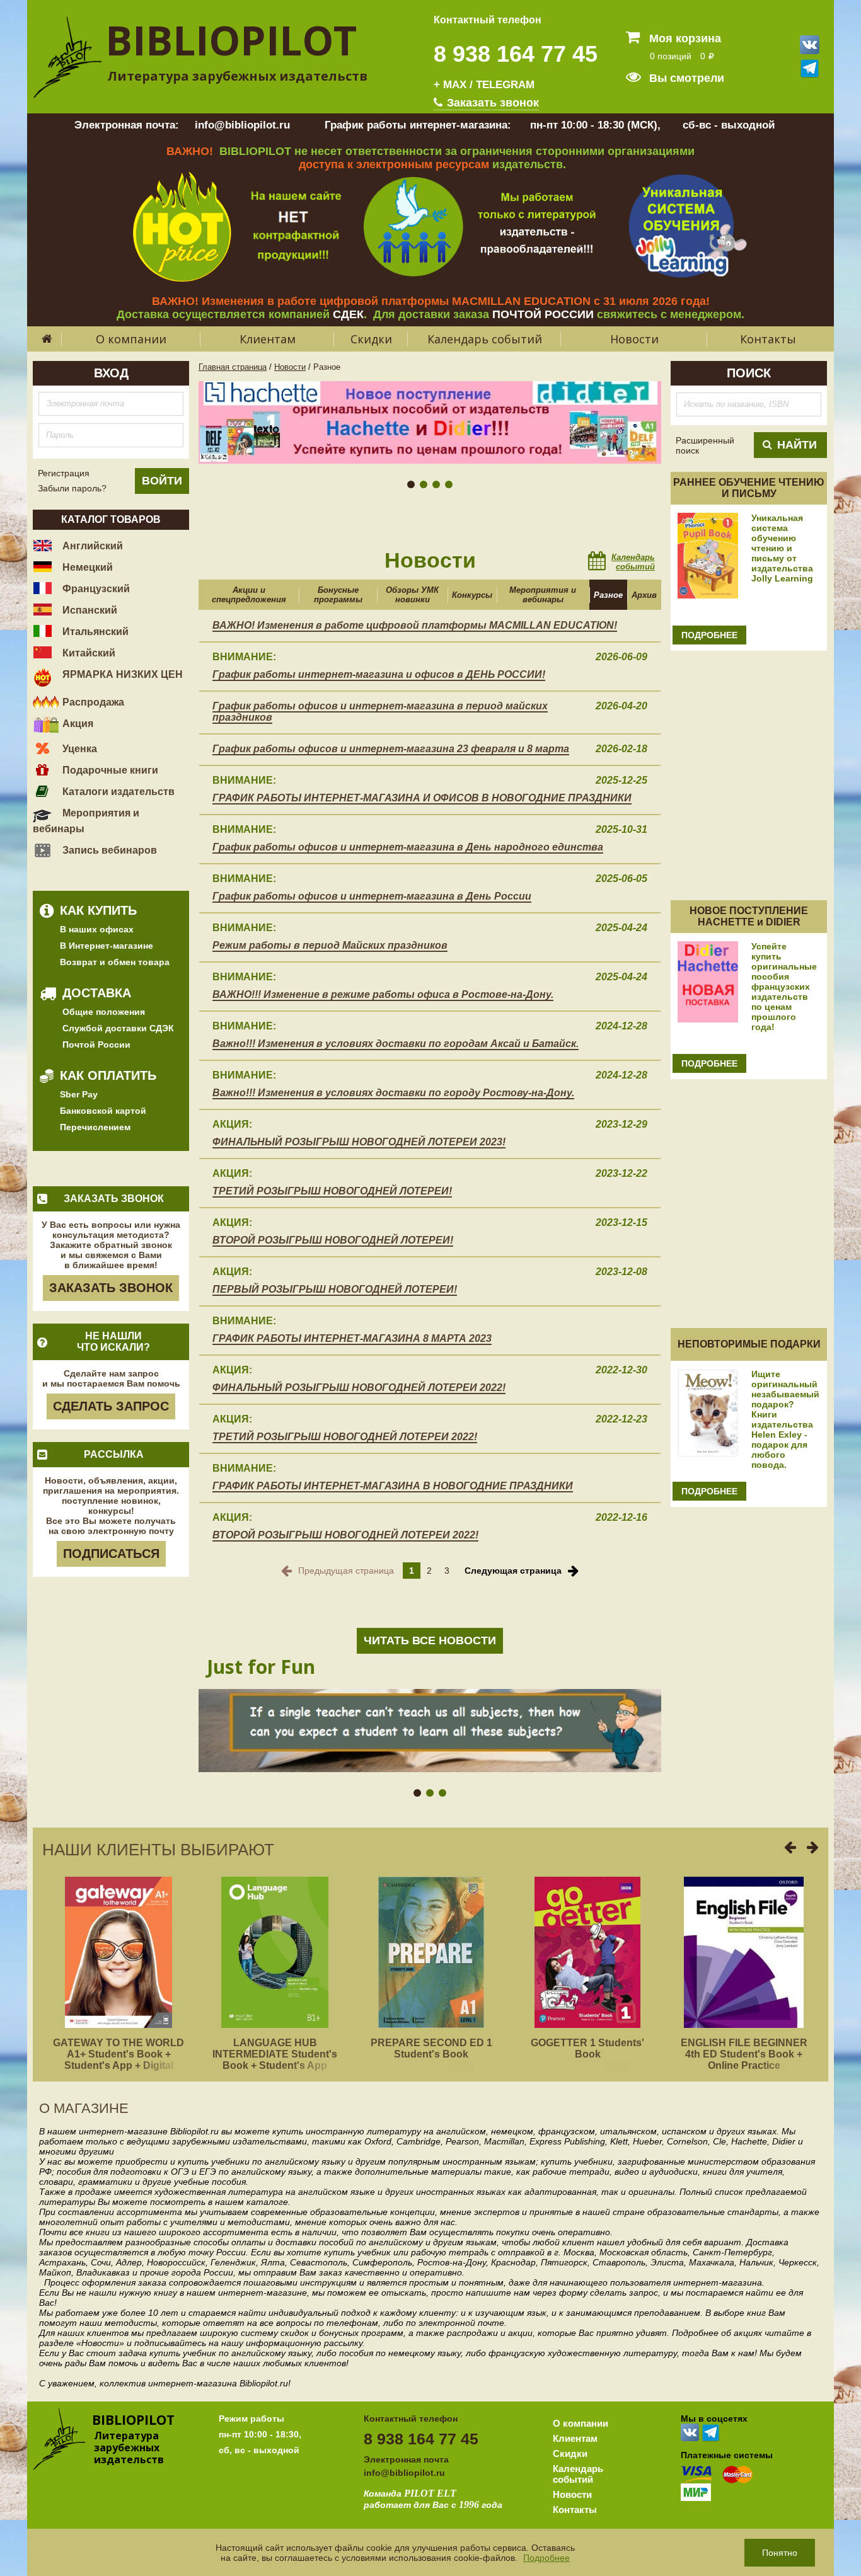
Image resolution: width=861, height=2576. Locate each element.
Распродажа (92, 702)
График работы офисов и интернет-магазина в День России (372, 896)
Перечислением (95, 1127)
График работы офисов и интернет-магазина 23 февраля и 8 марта (391, 749)
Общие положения (104, 1012)
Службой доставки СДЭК (118, 1028)
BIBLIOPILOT (231, 40)
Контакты (768, 339)
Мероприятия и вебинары (86, 821)
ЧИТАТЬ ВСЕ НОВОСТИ (430, 1640)
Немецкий (86, 567)
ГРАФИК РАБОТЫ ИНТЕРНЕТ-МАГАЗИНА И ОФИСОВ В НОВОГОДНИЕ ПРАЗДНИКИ (422, 798)
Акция (77, 724)
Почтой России (96, 1045)
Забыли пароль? (72, 488)
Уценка (78, 749)
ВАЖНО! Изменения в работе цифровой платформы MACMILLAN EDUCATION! (415, 625)
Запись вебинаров (108, 850)
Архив (644, 595)
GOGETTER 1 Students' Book (587, 2048)
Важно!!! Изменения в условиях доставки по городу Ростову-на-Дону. (393, 1093)
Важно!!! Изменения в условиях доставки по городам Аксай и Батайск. (396, 1044)
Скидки (371, 339)
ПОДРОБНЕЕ (709, 635)
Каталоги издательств (117, 792)
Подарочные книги (109, 770)
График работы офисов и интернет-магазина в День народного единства (408, 847)
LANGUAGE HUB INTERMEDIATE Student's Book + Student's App (275, 2054)
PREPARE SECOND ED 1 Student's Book (431, 2048)
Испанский (89, 610)
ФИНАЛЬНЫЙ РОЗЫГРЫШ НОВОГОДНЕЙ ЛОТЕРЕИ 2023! (359, 1142)
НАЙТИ (797, 445)
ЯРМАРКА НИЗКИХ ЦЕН (121, 674)
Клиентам (268, 339)
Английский (91, 546)
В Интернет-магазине (107, 946)
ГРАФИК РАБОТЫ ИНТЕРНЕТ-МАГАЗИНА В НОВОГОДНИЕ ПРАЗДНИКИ (393, 1486)
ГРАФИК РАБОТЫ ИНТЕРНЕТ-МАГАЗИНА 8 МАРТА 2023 (352, 1338)
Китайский (88, 653)
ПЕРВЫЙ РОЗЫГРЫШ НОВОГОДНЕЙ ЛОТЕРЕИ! (335, 1289)
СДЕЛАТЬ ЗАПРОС (111, 1406)
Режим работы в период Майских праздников (330, 945)
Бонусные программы (338, 595)
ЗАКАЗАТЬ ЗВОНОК (111, 1288)
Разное (608, 595)
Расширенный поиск (705, 445)
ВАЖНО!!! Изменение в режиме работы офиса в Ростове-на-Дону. (383, 994)
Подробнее (546, 2558)
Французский (95, 589)
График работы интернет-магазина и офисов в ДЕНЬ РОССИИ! (379, 674)
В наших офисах (97, 929)
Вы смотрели (685, 78)
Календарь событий (485, 339)
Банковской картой (103, 1111)
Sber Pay (79, 1094)
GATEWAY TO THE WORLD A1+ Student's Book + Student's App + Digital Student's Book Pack (118, 2060)
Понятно (780, 2553)
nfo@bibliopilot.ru (406, 2473)
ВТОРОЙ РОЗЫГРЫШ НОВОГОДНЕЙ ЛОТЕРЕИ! (333, 1240)
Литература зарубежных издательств (237, 76)
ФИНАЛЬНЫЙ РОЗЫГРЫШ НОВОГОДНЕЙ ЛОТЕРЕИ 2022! (359, 1388)
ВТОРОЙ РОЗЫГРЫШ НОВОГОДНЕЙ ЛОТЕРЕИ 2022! (345, 1535)
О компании (131, 339)
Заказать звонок (491, 103)
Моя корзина (684, 38)
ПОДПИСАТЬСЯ (111, 1554)
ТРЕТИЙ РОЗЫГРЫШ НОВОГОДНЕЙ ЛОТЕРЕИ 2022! (345, 1437)
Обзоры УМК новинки (412, 595)
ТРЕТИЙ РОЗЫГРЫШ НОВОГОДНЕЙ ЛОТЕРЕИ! (332, 1191)
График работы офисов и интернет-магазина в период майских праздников (380, 712)
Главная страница (233, 367)
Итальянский (94, 632)
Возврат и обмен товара (115, 962)
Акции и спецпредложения (249, 595)
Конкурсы (472, 595)
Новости (634, 339)
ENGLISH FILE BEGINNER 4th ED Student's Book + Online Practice (744, 2054)
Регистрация (64, 473)
